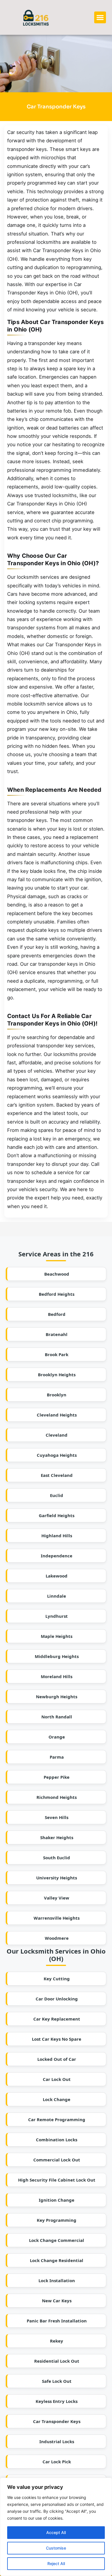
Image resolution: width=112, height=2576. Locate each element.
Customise (56, 2548)
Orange (57, 1737)
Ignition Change (57, 2200)
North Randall (57, 1717)
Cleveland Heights (57, 1415)
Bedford (57, 1314)
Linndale (57, 1596)
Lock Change (57, 2099)
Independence (57, 1556)
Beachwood (57, 1274)
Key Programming (57, 2220)
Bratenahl (57, 1334)
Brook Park (57, 1354)
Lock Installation (57, 2280)
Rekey (57, 2341)
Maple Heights (57, 1636)
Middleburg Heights (57, 1656)
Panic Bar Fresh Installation (57, 2321)
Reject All (56, 2563)
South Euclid (57, 1858)
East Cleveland (57, 1475)
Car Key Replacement (57, 2019)
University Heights (57, 1878)
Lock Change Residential (57, 2260)
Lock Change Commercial (57, 2240)
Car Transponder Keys (57, 2421)
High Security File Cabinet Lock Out (57, 2180)
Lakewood (57, 1576)
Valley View (57, 1898)
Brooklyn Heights (57, 1375)
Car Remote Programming (57, 2119)
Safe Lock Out (57, 2381)
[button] (100, 17)
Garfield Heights (57, 1515)
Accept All (56, 2532)
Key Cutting (57, 1979)
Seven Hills (57, 1817)
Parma (57, 1757)
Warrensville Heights (57, 1918)
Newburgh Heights (57, 1697)
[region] (56, 2527)
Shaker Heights (57, 1837)
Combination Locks (57, 2140)
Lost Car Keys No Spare (57, 2039)
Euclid (57, 1495)
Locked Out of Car (57, 2059)
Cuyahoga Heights (57, 1455)
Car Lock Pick (57, 2462)
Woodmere (57, 1938)
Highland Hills (57, 1536)
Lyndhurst (57, 1616)
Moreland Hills (57, 1676)
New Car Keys (57, 2301)
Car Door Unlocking (57, 1999)
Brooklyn (57, 1395)
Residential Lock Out (57, 2361)
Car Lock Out (57, 2079)
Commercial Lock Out (57, 2160)
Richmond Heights (57, 1797)
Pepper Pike (57, 1777)
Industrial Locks (57, 2441)
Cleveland (57, 1435)
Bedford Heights (57, 1294)
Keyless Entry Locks (57, 2401)
